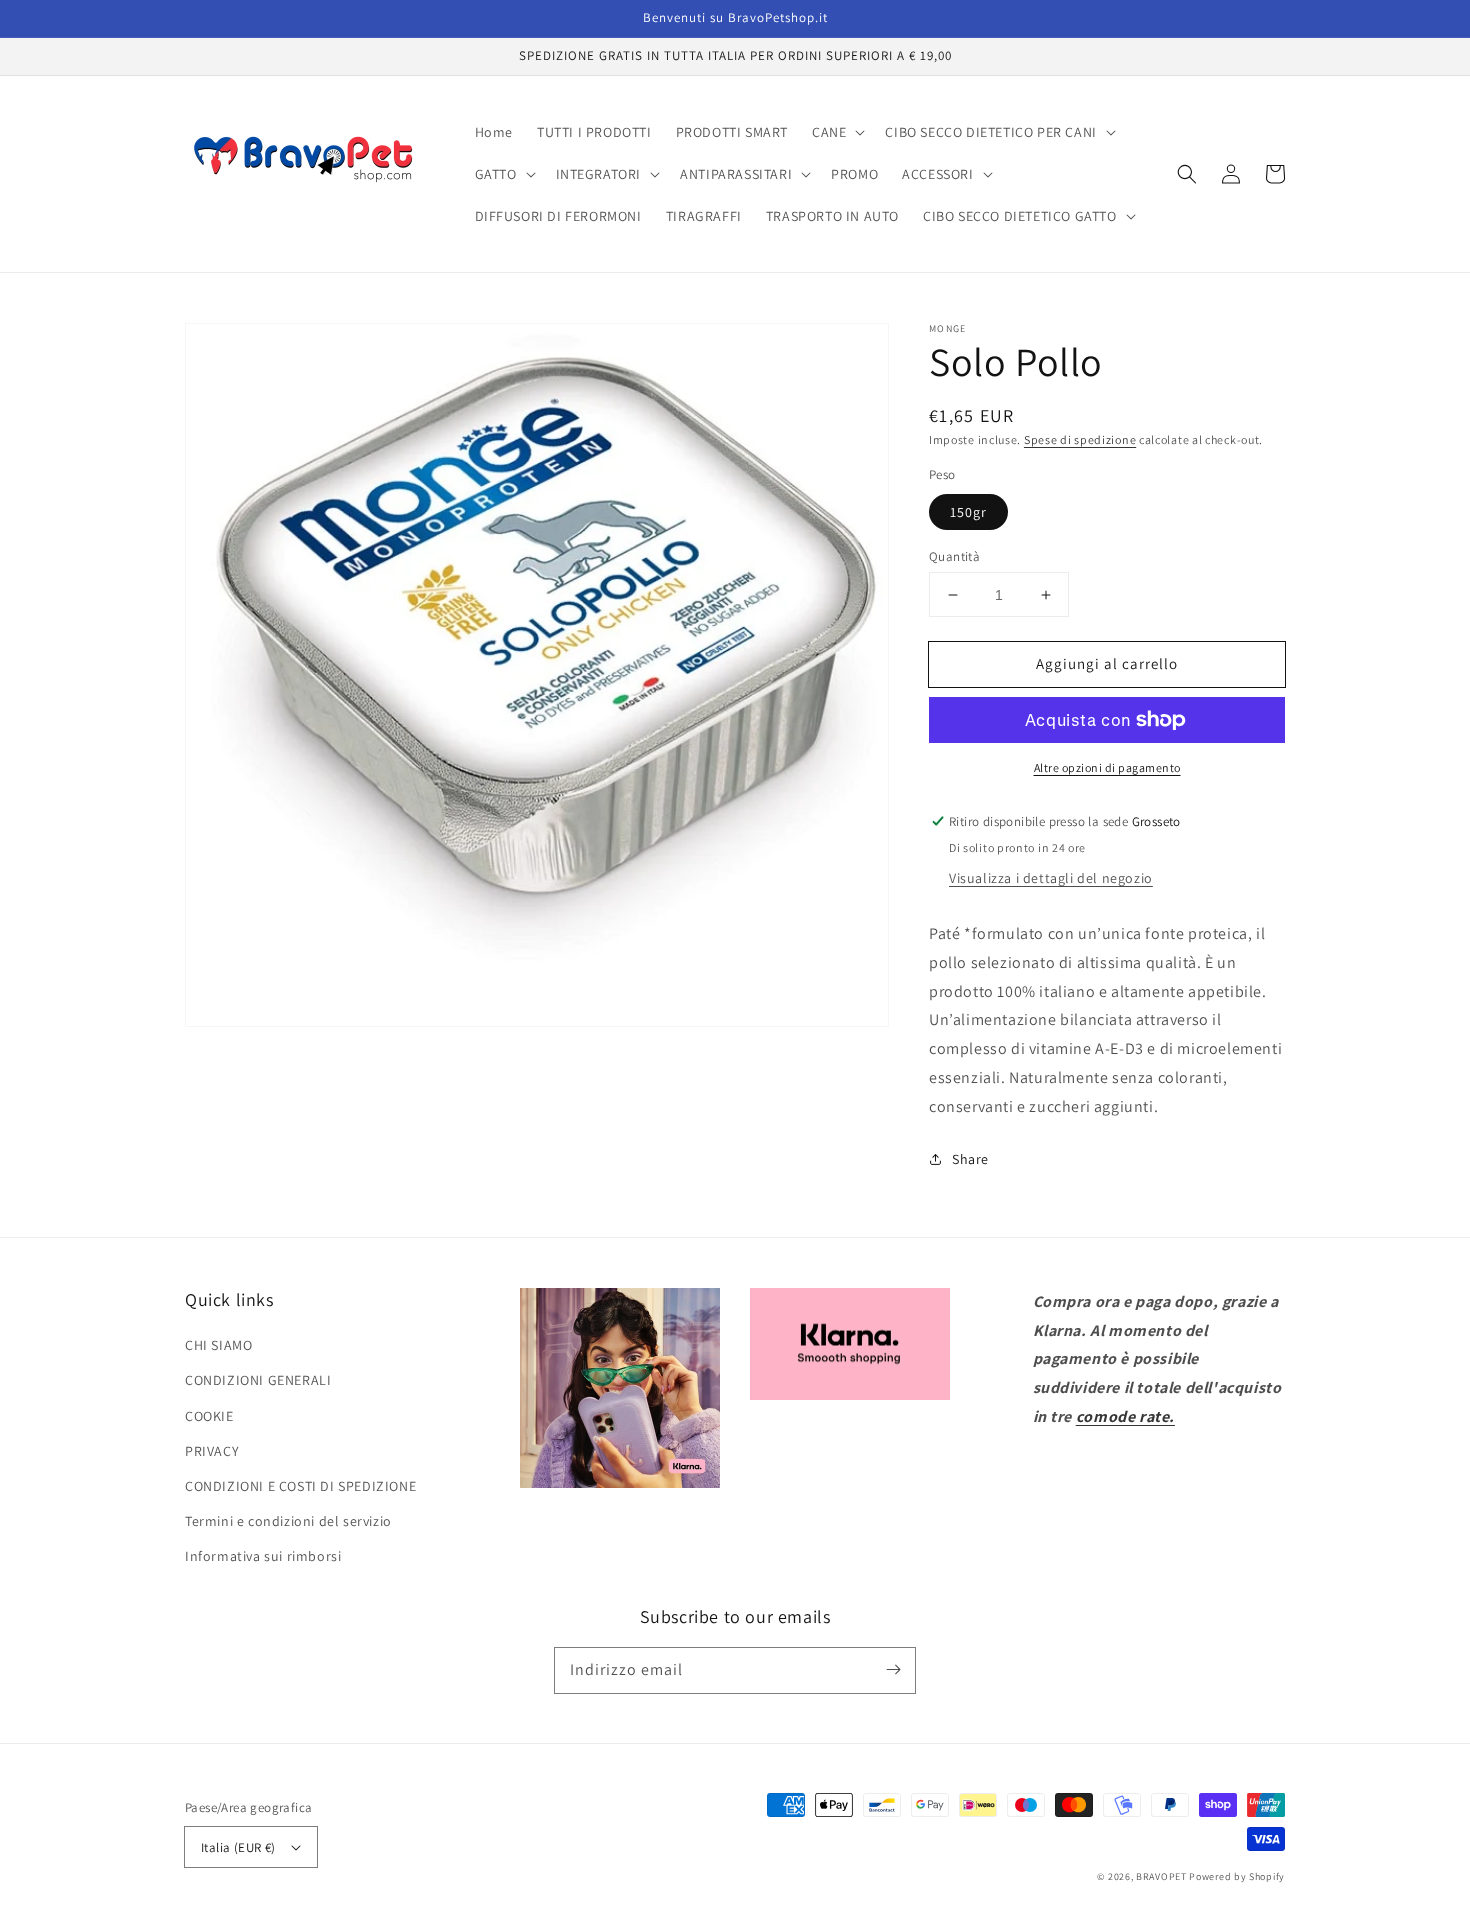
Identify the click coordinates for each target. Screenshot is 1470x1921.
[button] (1187, 174)
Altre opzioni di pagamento (1107, 767)
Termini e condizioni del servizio (288, 1521)
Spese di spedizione (1080, 439)
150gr (968, 512)
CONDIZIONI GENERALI (258, 1380)
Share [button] (970, 1159)
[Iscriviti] (893, 1670)
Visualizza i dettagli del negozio (1051, 878)
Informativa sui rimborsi (263, 1556)
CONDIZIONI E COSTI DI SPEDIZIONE (300, 1486)
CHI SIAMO (218, 1345)
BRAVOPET (1161, 1876)
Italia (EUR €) (238, 1847)
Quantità (954, 556)
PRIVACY (212, 1451)
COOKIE (209, 1416)
